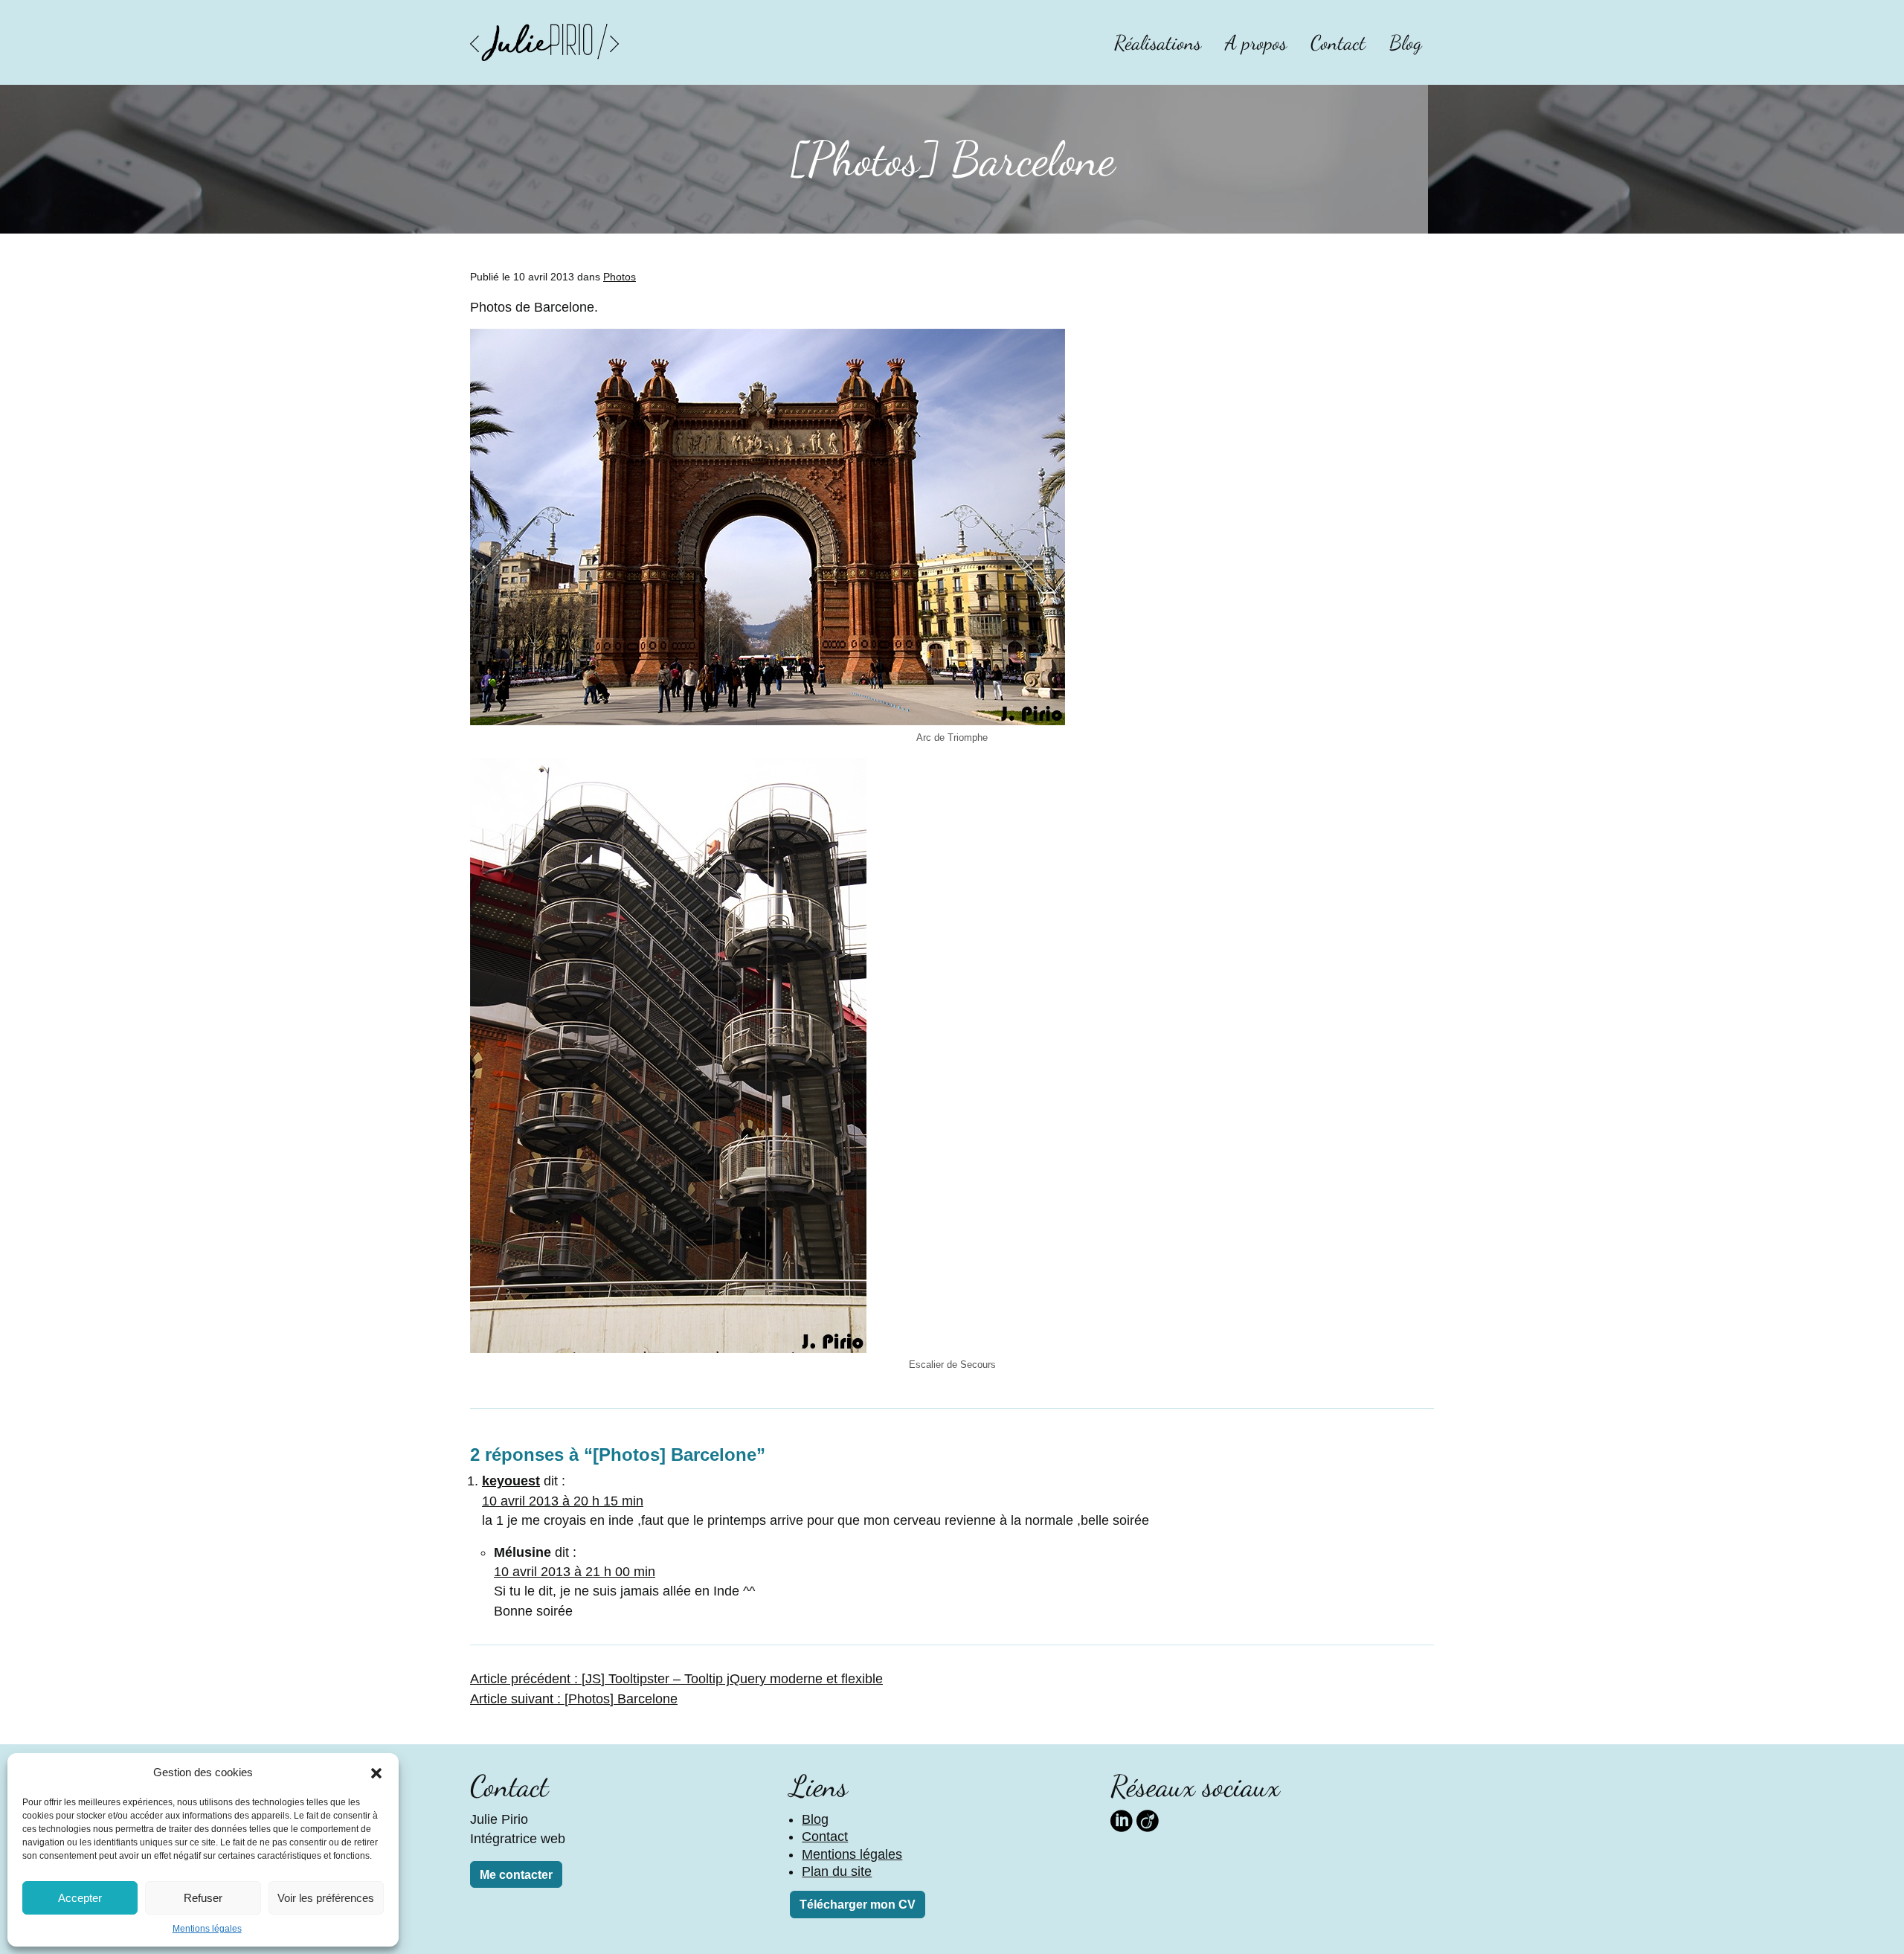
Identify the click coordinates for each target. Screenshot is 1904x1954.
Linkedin (1122, 1819)
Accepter (80, 1898)
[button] (376, 1773)
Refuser (203, 1898)
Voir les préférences (326, 1898)
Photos (620, 277)
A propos (1256, 43)
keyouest (511, 1481)
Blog (1406, 43)
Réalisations (1158, 43)
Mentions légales (207, 1929)
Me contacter (516, 1875)
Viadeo (1148, 1819)
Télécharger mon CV (858, 1905)
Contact (1338, 43)
